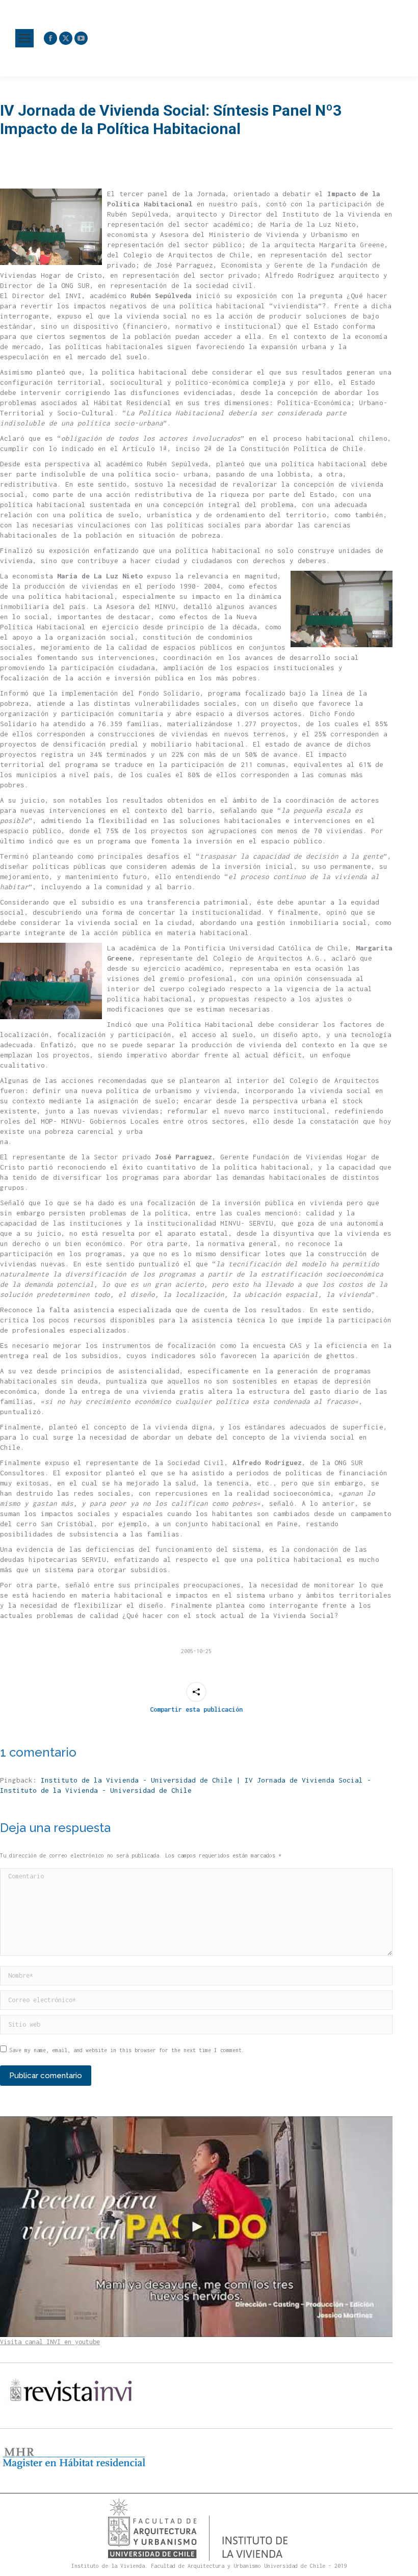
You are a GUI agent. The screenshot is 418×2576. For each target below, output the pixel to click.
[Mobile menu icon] (24, 38)
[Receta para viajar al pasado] (196, 2227)
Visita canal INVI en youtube (50, 2342)
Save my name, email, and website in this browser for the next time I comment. (127, 2050)
